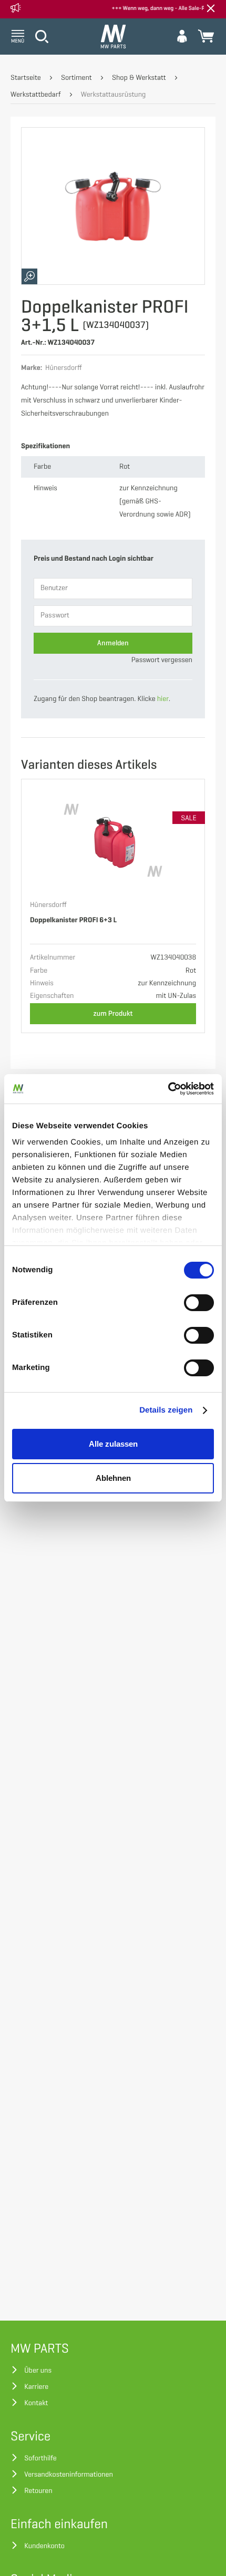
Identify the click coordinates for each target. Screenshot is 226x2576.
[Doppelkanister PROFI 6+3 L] (113, 840)
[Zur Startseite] (113, 37)
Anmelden (113, 643)
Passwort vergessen (162, 660)
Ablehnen (113, 1478)
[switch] (199, 1303)
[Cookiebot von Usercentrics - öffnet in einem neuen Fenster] (168, 1089)
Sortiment (76, 78)
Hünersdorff (48, 905)
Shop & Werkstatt (139, 78)
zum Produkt (113, 1013)
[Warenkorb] (206, 36)
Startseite (26, 78)
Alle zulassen (113, 1444)
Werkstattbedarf (35, 95)
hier (163, 699)
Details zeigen (166, 1410)
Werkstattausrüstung (114, 95)
